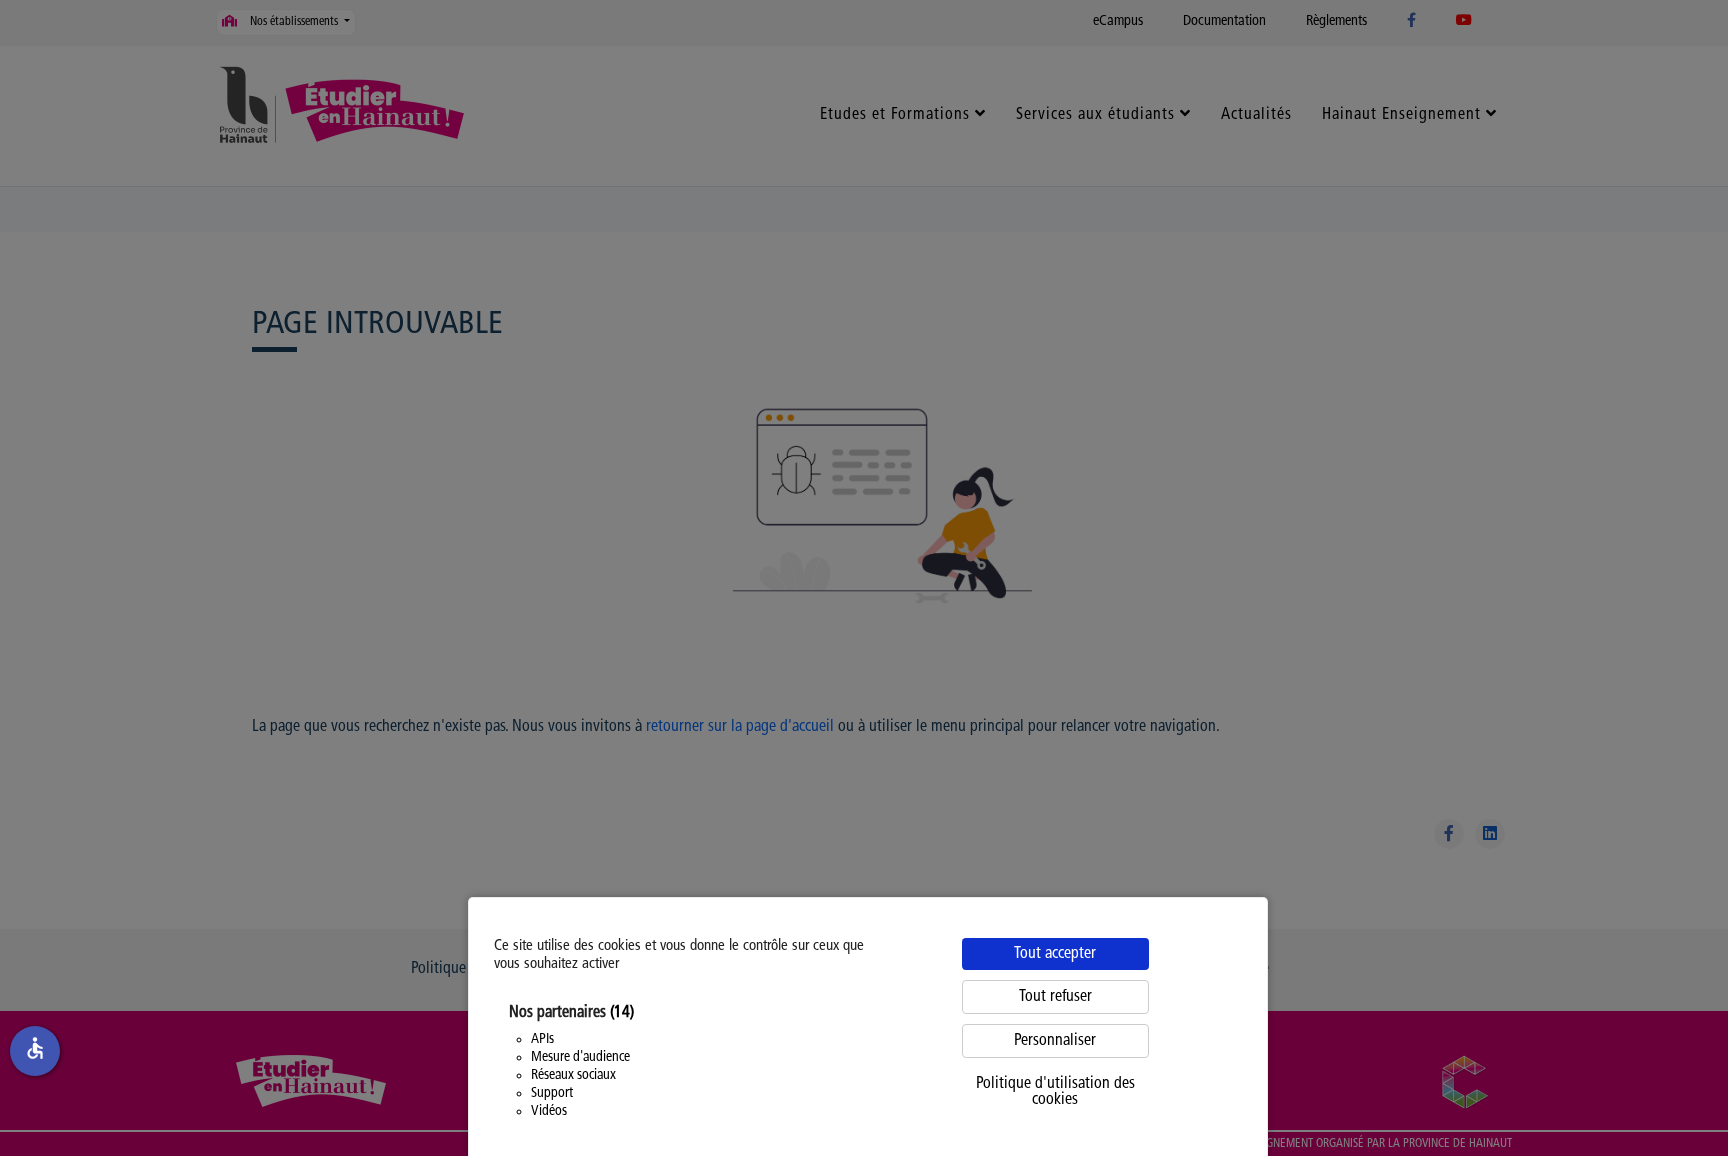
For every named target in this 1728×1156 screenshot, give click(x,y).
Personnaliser (1055, 1041)
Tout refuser (1055, 997)
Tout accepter (1055, 954)
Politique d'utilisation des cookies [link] (1055, 1092)
